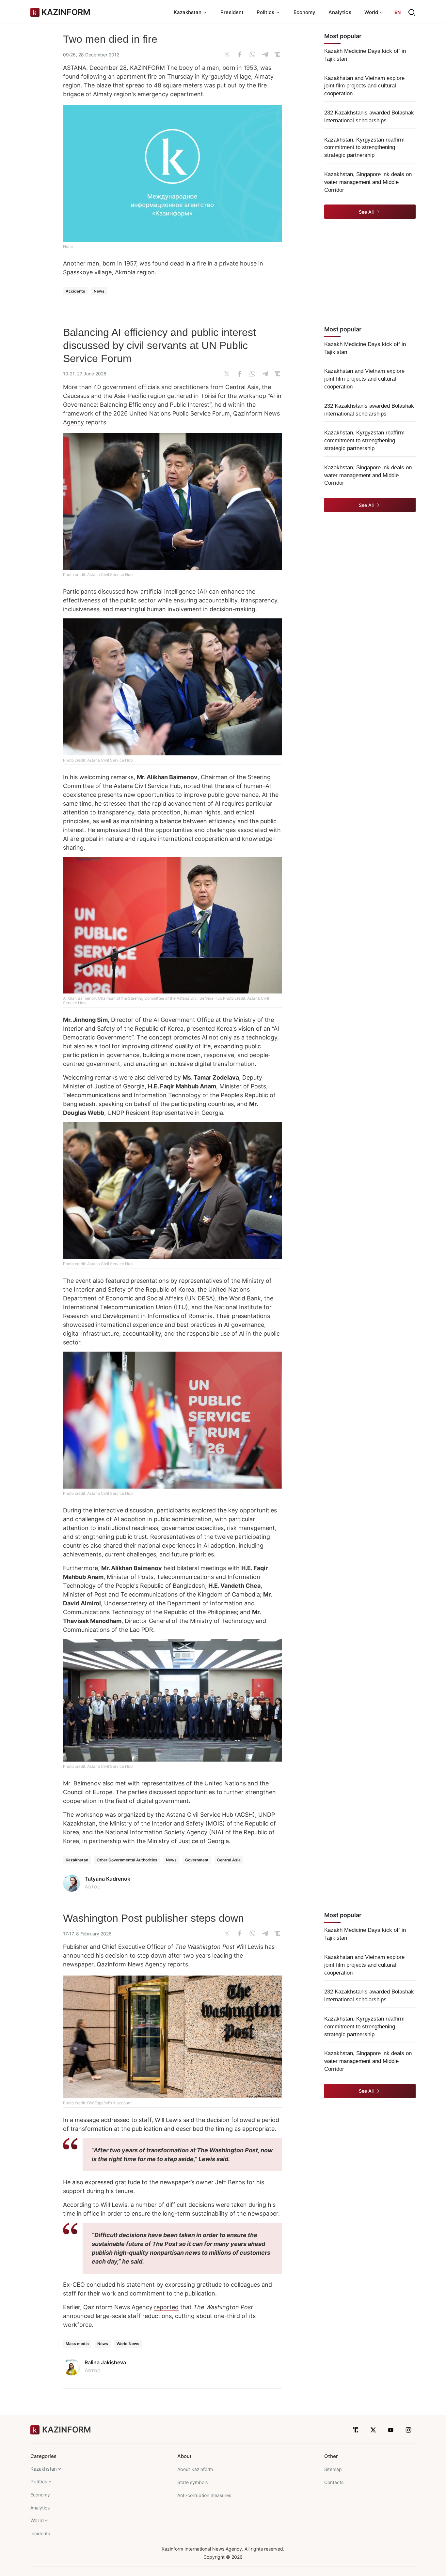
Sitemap (333, 2469)
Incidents (40, 2533)
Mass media (77, 2344)
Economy (305, 12)
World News (128, 2344)
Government (197, 1860)
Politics (39, 2482)
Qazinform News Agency (131, 1964)
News (99, 291)
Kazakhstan (77, 1860)
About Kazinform (195, 2469)
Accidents (75, 291)
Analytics (340, 12)
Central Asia (229, 1860)
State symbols (192, 2482)
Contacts (334, 2482)
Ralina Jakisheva (105, 2362)
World (37, 2520)
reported (166, 2307)
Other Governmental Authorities (127, 1860)
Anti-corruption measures (204, 2495)
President (232, 12)
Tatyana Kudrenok (107, 1879)
